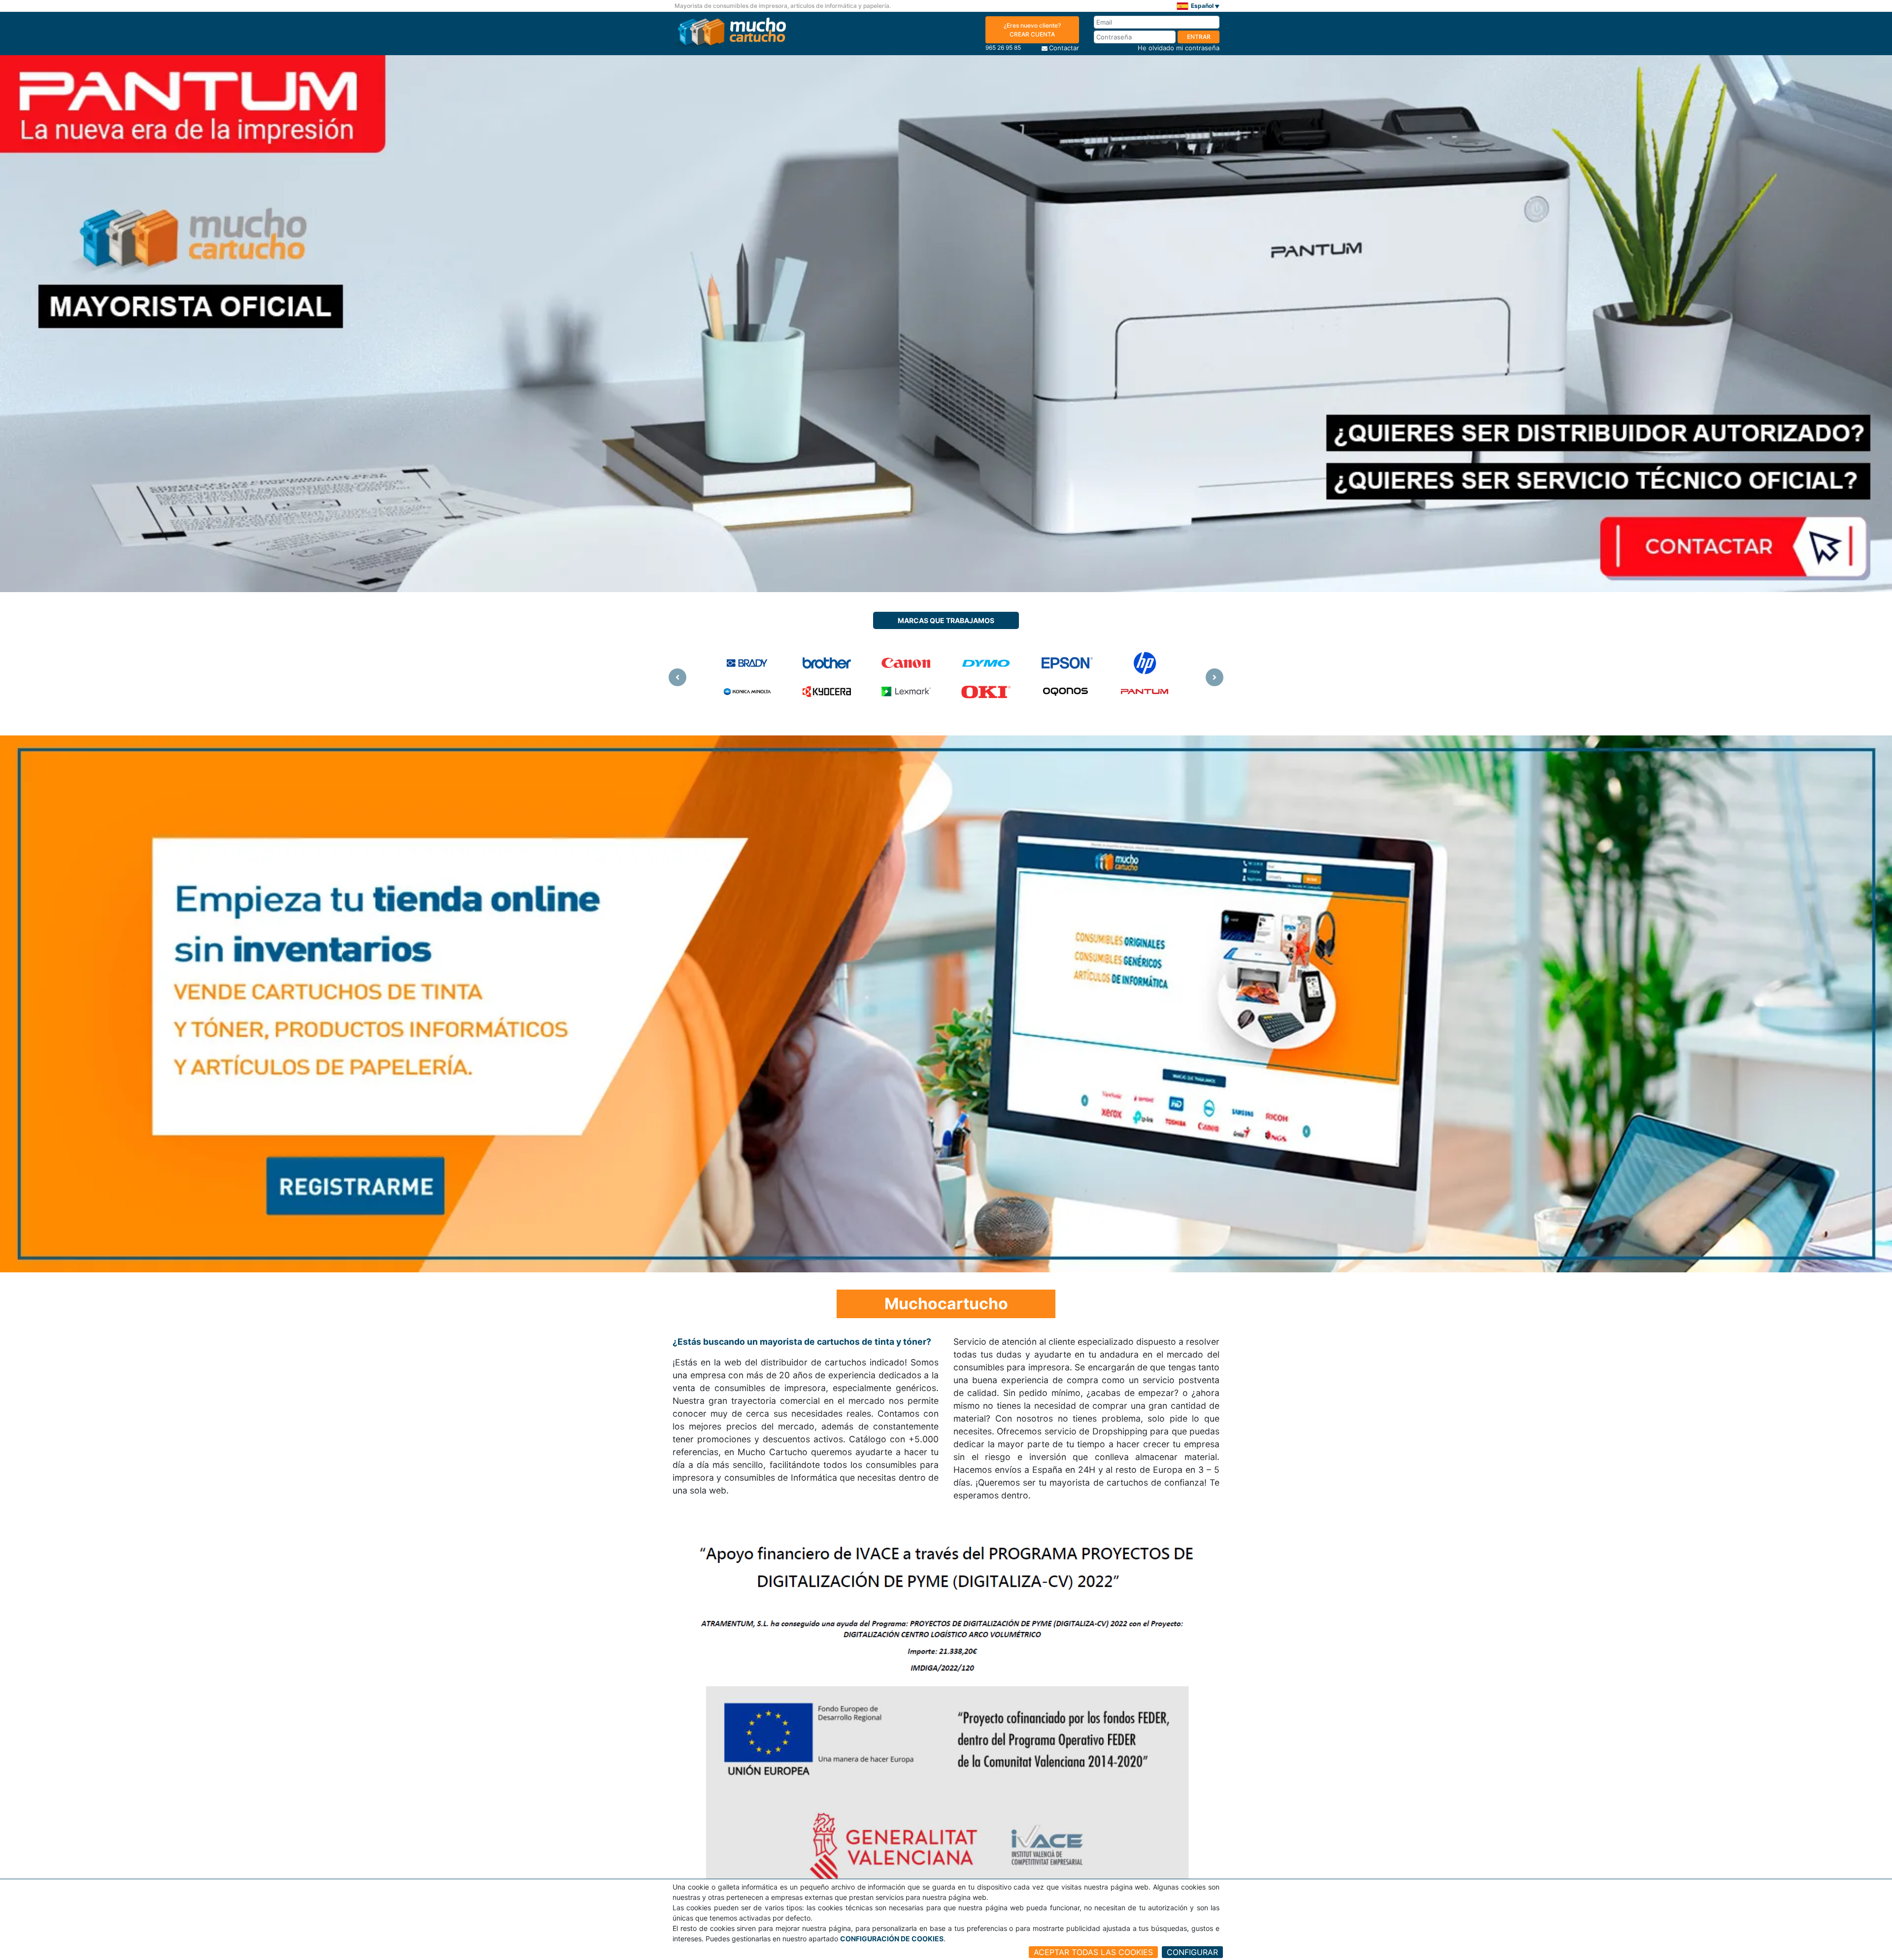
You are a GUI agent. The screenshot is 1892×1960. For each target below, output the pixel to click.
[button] (677, 677)
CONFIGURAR (1192, 1952)
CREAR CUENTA (1032, 30)
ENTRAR (1199, 37)
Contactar (1064, 48)
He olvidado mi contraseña (1179, 48)
